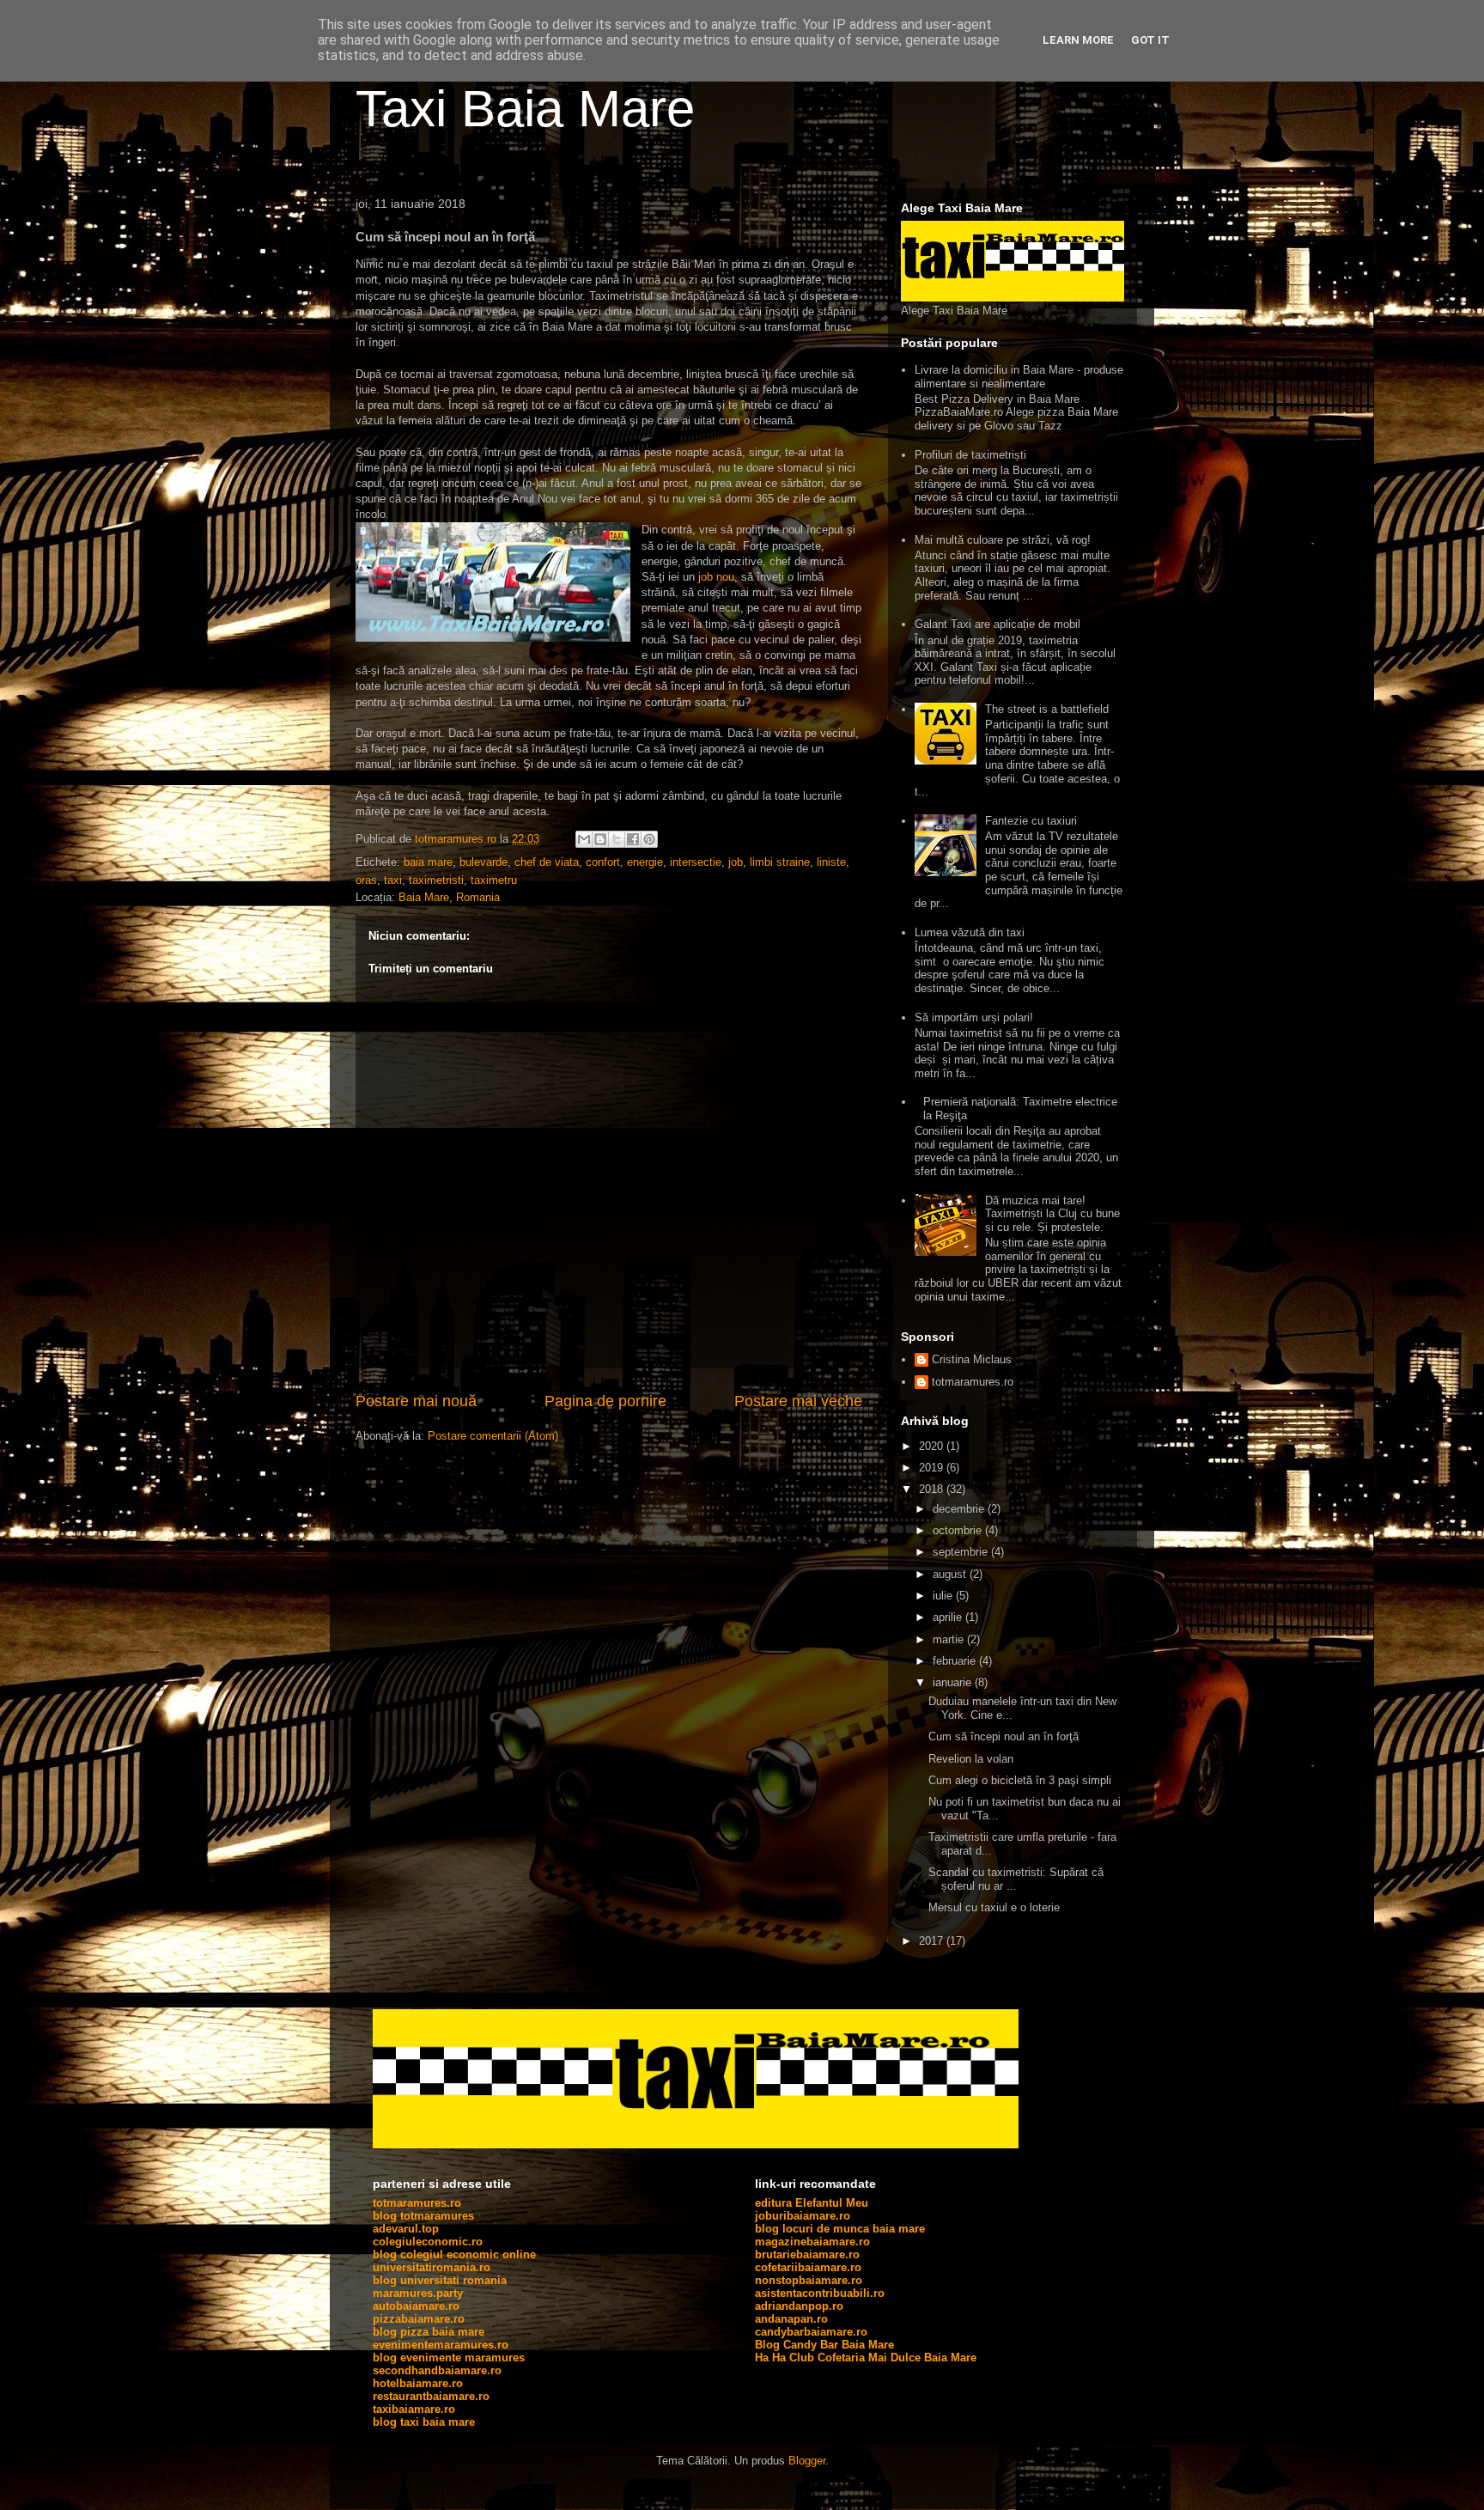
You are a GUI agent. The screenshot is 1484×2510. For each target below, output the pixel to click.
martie (950, 1639)
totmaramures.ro (973, 1382)
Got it (1150, 40)
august (951, 1574)
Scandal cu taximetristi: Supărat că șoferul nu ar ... (1016, 1879)
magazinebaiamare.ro (812, 2242)
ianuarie (954, 1682)
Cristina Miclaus (972, 1359)
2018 (933, 1489)
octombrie (959, 1530)
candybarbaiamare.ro (811, 2332)
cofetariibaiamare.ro (808, 2267)
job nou (716, 577)
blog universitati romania (440, 2280)
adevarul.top (406, 2229)
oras (366, 880)
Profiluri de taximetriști (970, 455)
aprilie (949, 1617)
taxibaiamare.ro (414, 2409)
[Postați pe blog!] (600, 839)
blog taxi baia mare (424, 2422)
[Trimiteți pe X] (617, 839)
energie (645, 862)
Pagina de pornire (605, 1401)
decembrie (960, 1509)
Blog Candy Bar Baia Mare (824, 2345)
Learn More (1078, 40)
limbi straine (780, 862)
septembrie (962, 1552)
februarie (956, 1661)
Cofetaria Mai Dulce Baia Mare (897, 2358)
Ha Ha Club (785, 2358)
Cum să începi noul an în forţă (1004, 1736)
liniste (831, 862)
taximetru (494, 880)
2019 (933, 1468)
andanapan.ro (791, 2319)
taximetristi (436, 880)
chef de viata (547, 862)
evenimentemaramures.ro (441, 2345)
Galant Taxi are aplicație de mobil (997, 624)
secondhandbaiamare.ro (437, 2370)
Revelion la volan (971, 1759)
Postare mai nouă (416, 1401)
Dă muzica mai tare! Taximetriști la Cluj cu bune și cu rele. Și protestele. (1052, 1214)
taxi (393, 880)
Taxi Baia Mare (525, 109)
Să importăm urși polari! (974, 1017)
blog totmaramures (423, 2216)
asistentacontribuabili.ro (820, 2293)
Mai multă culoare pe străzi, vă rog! (1003, 540)
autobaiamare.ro (416, 2306)
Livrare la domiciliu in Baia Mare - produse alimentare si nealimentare (1019, 377)
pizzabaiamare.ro (419, 2319)
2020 (933, 1446)
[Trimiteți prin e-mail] (584, 839)
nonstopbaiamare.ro (809, 2280)
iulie (944, 1596)
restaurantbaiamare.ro (431, 2396)
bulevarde (484, 862)
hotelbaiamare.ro (418, 2383)
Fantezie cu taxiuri (1031, 821)
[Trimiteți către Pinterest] (649, 839)
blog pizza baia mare (429, 2332)
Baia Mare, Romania (449, 897)
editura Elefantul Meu (812, 2203)
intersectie (696, 862)
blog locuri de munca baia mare (840, 2229)
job (736, 862)
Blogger (807, 2461)
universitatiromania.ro (432, 2267)
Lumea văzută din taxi (970, 932)
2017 (933, 1941)
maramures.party (418, 2293)
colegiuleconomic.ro (428, 2242)
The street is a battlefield (1047, 709)
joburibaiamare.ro (803, 2216)
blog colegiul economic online (454, 2254)
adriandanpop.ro (799, 2306)
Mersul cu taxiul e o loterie (994, 1907)
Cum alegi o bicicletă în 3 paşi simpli (1020, 1780)
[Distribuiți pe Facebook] (633, 839)
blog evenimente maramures (449, 2358)
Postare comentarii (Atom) (493, 1436)
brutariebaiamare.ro (807, 2254)
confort (603, 862)
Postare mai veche (798, 1401)
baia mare (428, 862)
